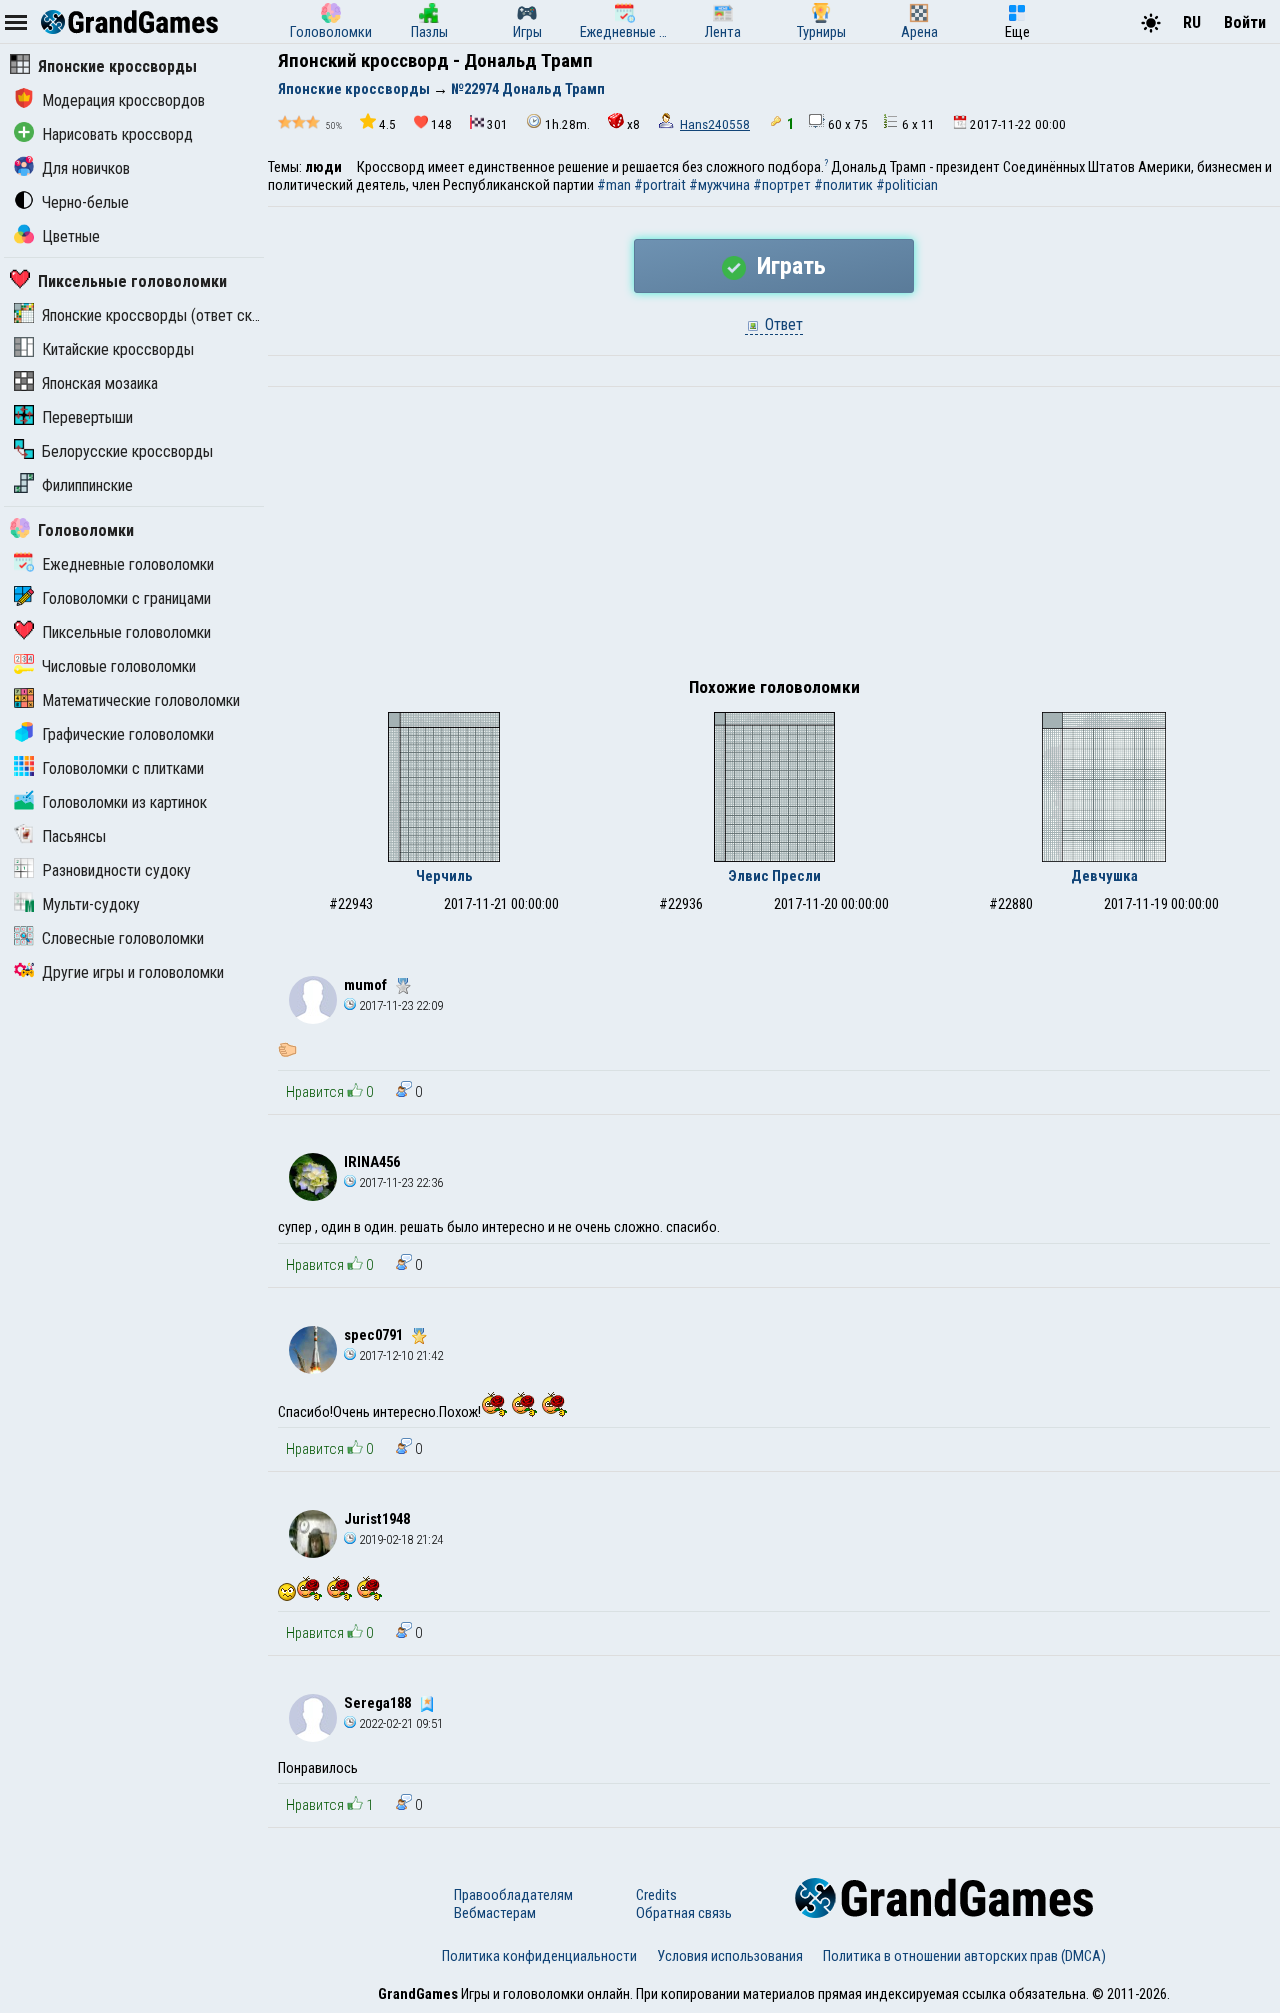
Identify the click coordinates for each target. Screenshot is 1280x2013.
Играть (788, 266)
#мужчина (719, 185)
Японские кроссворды (117, 66)
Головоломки (86, 530)
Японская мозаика (100, 383)
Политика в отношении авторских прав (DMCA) (964, 1956)
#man (614, 185)
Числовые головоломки (119, 666)
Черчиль (444, 876)
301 (497, 124)
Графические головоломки (128, 734)
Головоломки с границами (126, 598)
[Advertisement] (774, 537)
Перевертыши (87, 417)
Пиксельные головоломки (132, 281)
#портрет (782, 185)
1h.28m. (567, 124)
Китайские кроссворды (118, 349)
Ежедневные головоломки (128, 564)
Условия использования (730, 1956)
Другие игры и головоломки (133, 972)
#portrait (660, 185)
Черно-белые (85, 202)
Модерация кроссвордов (123, 100)
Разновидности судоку (116, 870)
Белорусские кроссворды (127, 451)
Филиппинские (87, 485)
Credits (656, 1895)
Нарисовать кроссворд (117, 134)
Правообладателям (513, 1895)
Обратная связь (684, 1913)
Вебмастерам (495, 1913)
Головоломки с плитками (123, 768)
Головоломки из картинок (124, 802)
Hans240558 (715, 124)
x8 (633, 124)
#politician (907, 185)
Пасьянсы (74, 836)
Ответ (782, 324)
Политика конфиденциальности (539, 1956)
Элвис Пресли (774, 876)
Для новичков (86, 168)
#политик (843, 185)
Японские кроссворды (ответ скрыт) (162, 315)
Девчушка (1104, 876)
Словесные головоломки (123, 938)
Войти (1245, 22)
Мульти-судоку (91, 904)
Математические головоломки (141, 700)
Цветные (71, 236)
